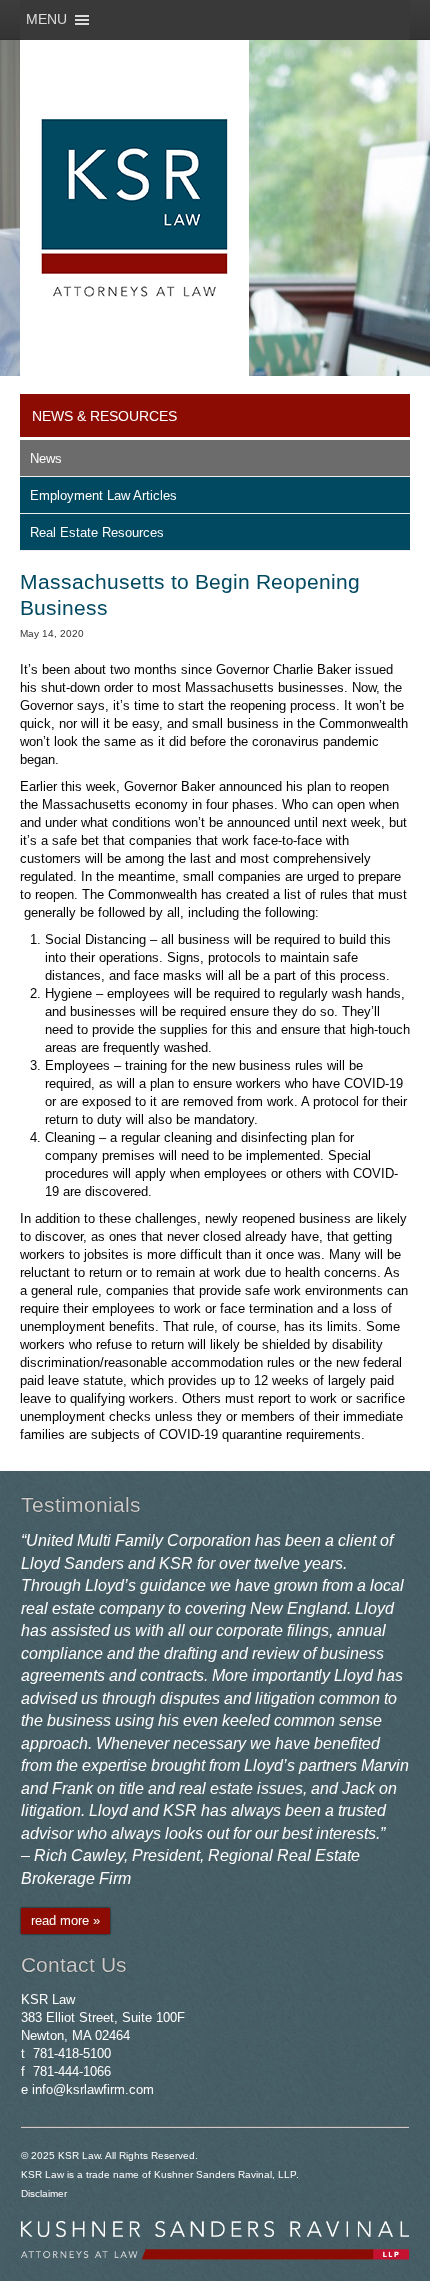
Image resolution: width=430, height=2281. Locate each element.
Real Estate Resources (97, 532)
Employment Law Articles (103, 495)
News (46, 458)
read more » (65, 1920)
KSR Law (79, 2155)
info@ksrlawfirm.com (93, 2089)
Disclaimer (44, 2193)
